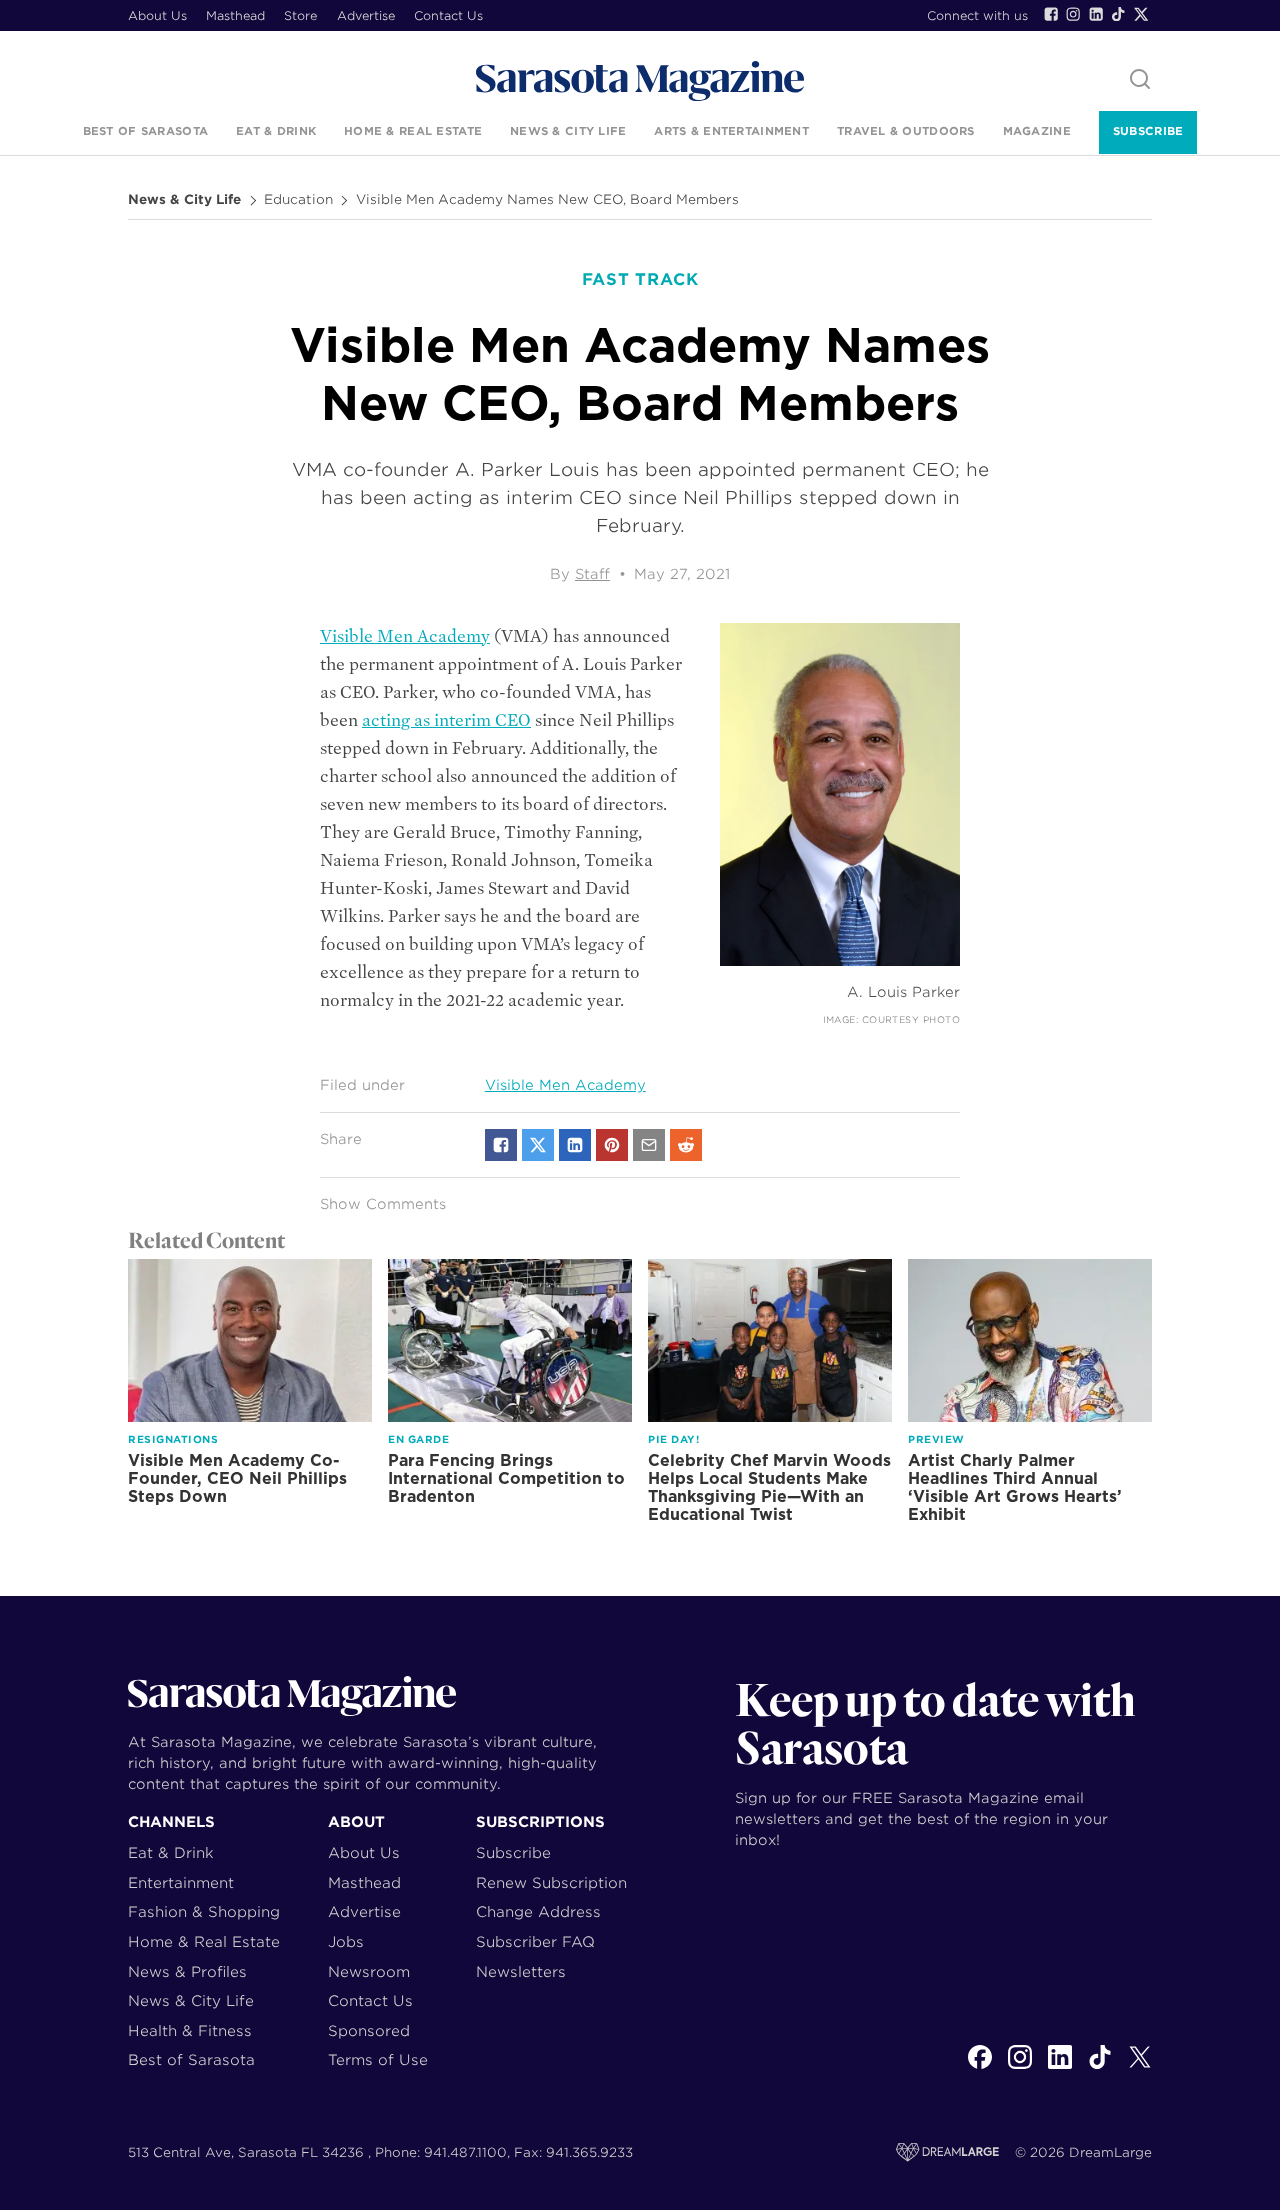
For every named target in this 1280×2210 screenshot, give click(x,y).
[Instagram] (1073, 14)
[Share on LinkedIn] (575, 1145)
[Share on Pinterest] (612, 1145)
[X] (1140, 2068)
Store (300, 15)
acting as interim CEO (446, 720)
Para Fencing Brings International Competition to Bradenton (506, 1478)
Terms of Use (378, 2059)
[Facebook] (1051, 14)
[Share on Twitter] (538, 1145)
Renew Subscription (551, 1882)
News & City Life (568, 131)
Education (298, 200)
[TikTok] (1118, 14)
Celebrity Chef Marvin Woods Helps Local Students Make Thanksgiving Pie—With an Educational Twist (769, 1487)
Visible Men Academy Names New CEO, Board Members (547, 200)
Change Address (538, 1911)
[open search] (1140, 80)
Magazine (1037, 131)
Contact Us (448, 15)
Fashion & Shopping (204, 1911)
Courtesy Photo (911, 1019)
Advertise (366, 15)
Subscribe (1148, 131)
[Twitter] (1141, 14)
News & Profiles (187, 1971)
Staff (592, 574)
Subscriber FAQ (535, 1941)
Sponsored (369, 2030)
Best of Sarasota (145, 131)
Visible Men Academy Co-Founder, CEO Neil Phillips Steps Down (237, 1478)
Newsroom (369, 1971)
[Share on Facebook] (501, 1145)
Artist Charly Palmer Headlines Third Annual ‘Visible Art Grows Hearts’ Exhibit (1015, 1487)
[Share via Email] (649, 1145)
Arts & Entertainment (731, 131)
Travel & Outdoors (906, 131)
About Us (157, 15)
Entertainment (181, 1882)
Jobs (346, 1941)
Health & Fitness (190, 2030)
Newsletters (521, 1971)
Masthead (235, 15)
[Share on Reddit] (686, 1145)
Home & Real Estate (413, 131)
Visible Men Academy (405, 636)
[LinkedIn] (1096, 14)
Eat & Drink (276, 131)
